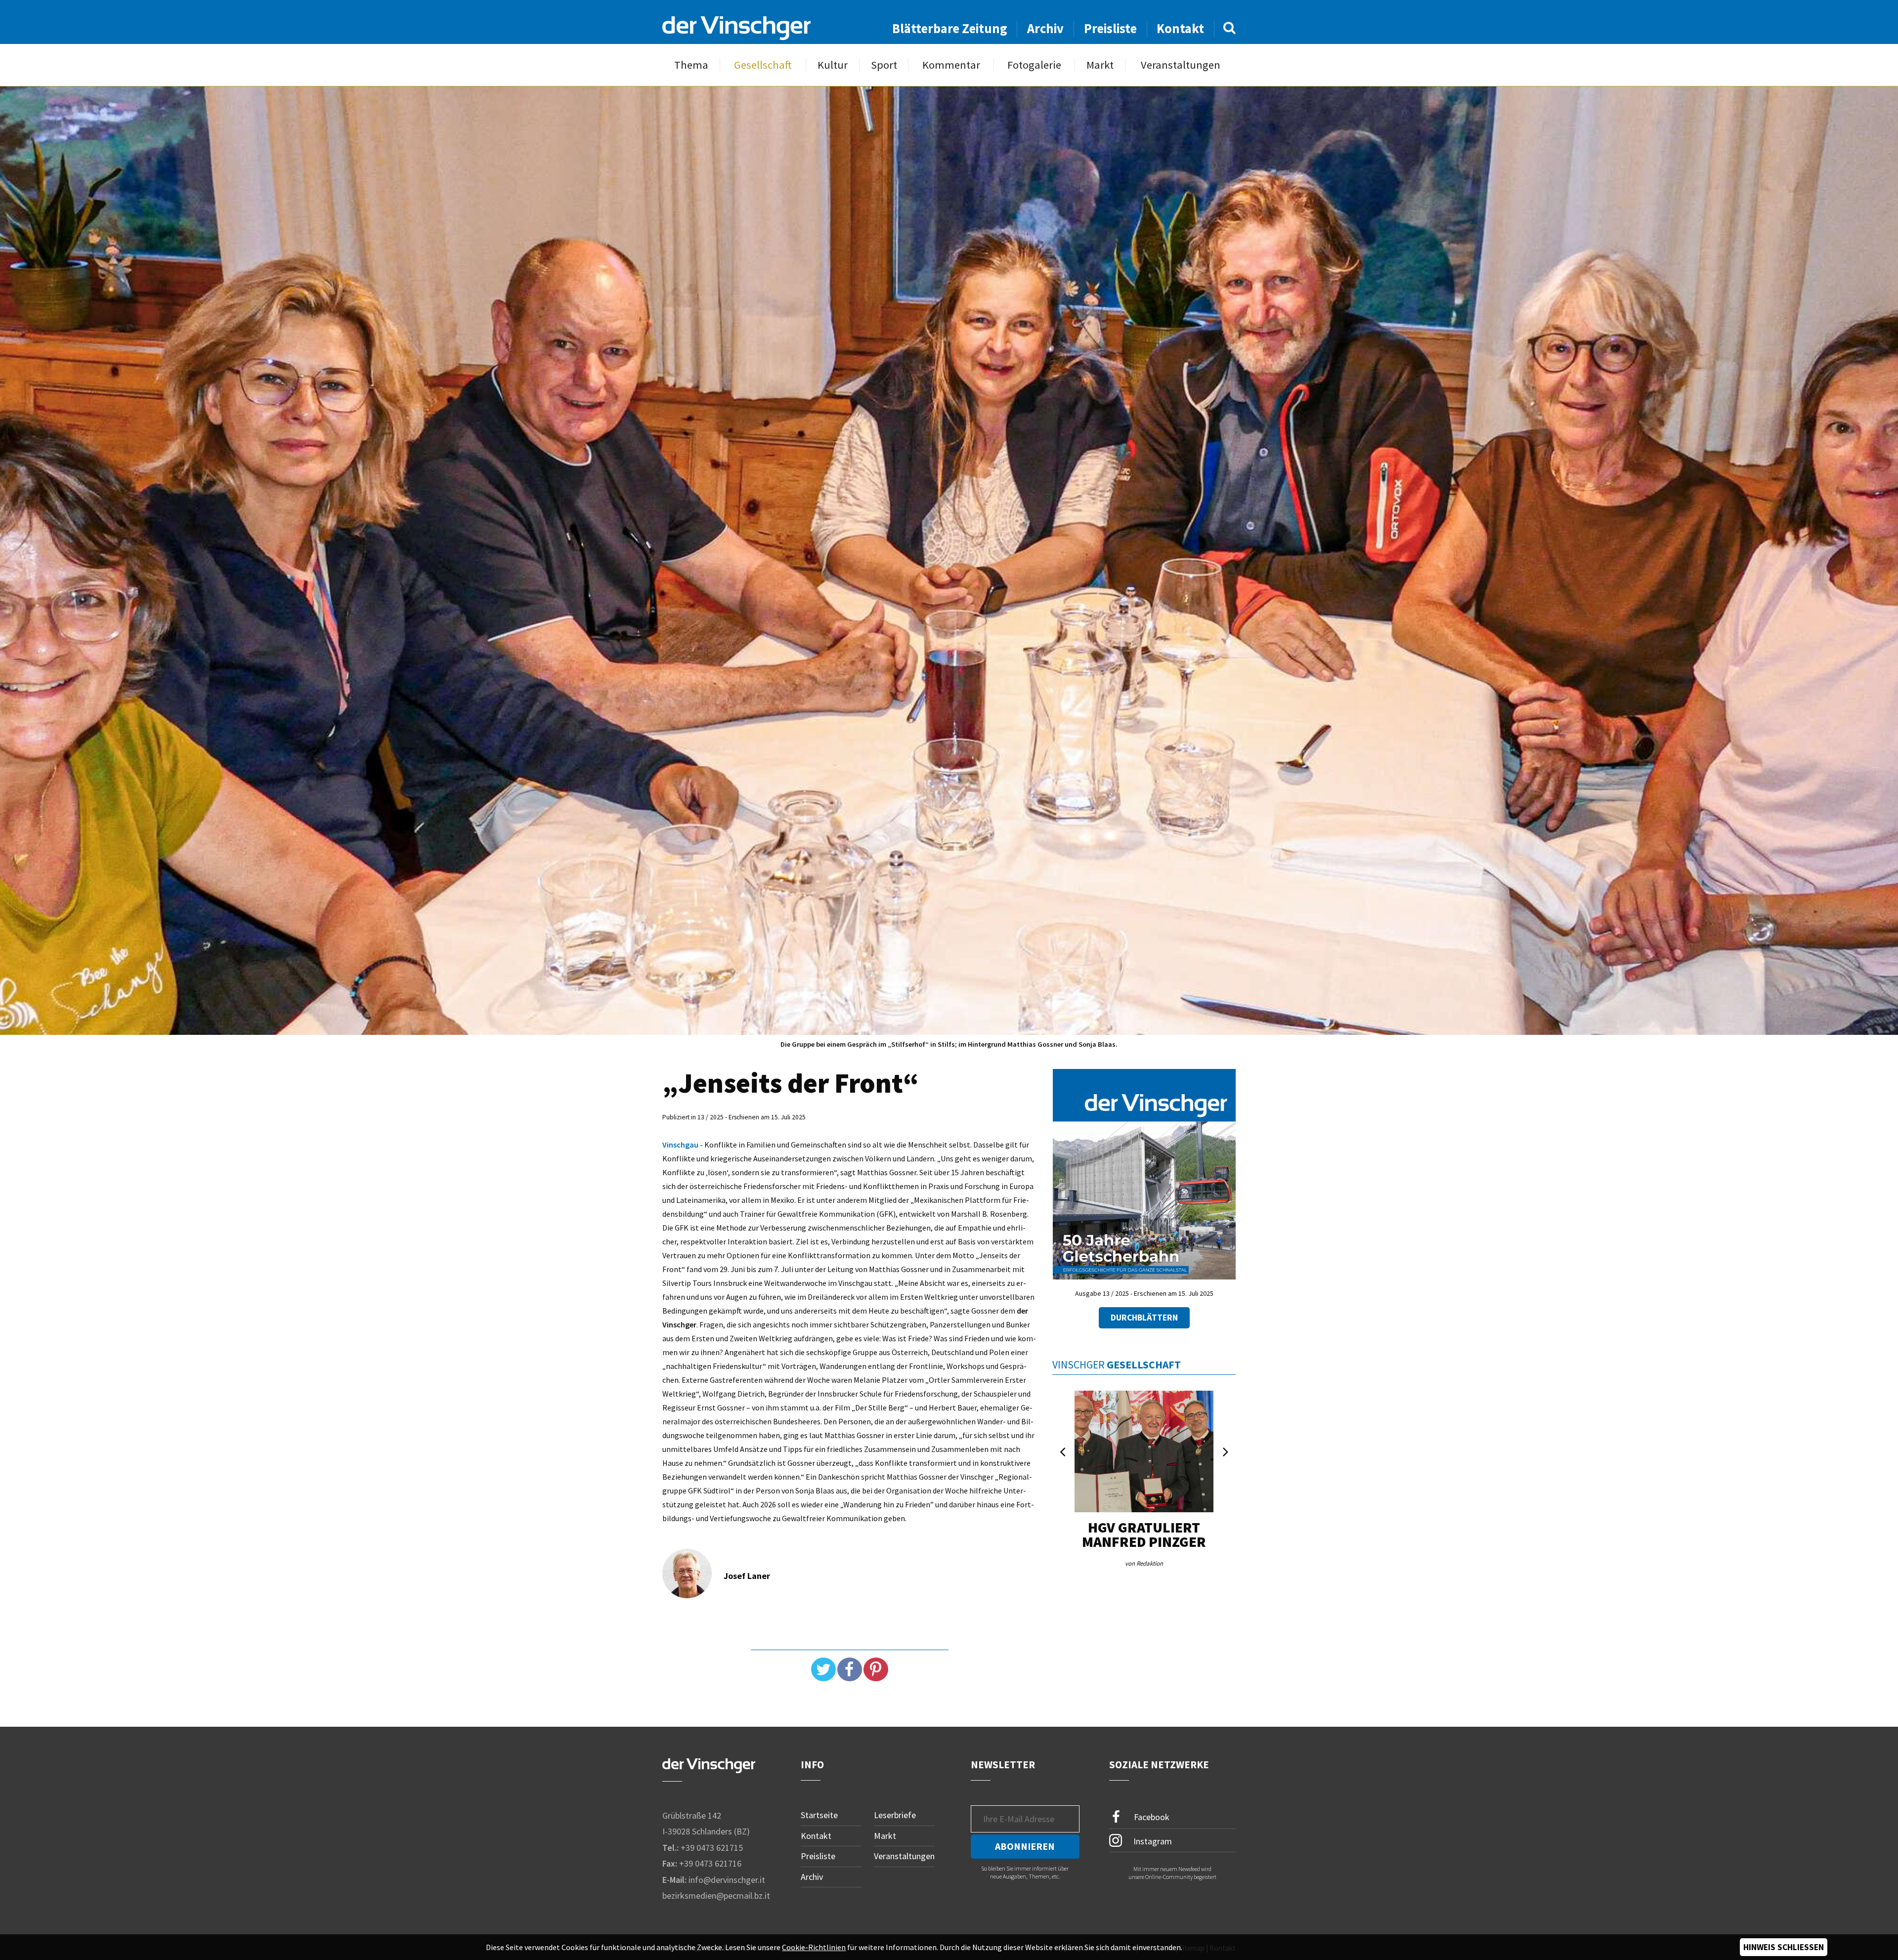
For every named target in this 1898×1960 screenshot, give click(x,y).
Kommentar (951, 65)
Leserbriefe (895, 1815)
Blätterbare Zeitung (950, 28)
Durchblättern (1144, 1318)
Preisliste (1110, 28)
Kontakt (1180, 28)
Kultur (833, 65)
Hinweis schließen (1784, 1947)
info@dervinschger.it (727, 1880)
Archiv (1045, 28)
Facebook (1151, 1817)
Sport (884, 65)
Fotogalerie (1034, 65)
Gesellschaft (763, 65)
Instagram (1152, 1841)
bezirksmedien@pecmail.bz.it (716, 1896)
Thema (691, 65)
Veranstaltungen (1181, 65)
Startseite (819, 1815)
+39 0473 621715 (712, 1848)
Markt (1100, 65)
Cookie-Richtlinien (814, 1947)
